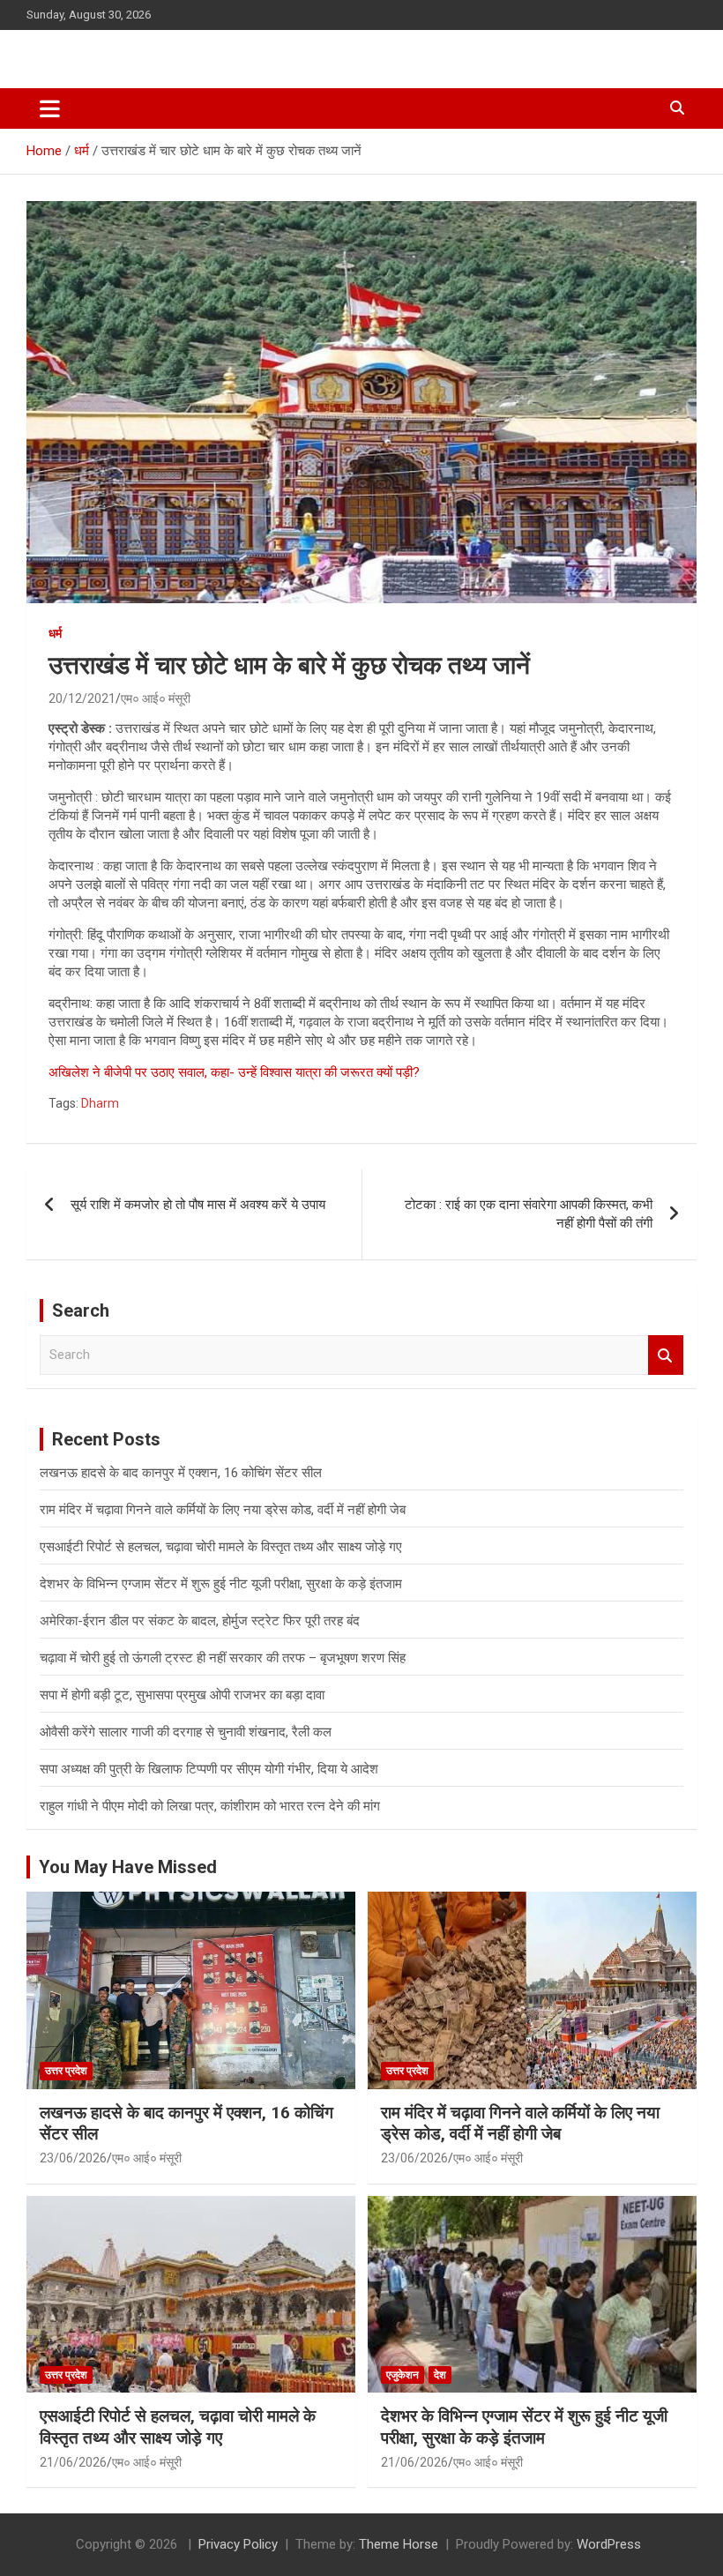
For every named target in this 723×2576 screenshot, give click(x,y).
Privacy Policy (238, 2544)
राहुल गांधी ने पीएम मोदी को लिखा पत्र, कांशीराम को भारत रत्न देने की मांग (210, 1806)
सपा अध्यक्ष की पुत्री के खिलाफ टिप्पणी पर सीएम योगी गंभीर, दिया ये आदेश (209, 1769)
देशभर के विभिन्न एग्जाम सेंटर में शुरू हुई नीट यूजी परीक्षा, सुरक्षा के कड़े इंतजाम (221, 1584)
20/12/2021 (82, 698)
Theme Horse (399, 2544)
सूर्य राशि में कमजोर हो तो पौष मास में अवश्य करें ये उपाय (198, 1205)
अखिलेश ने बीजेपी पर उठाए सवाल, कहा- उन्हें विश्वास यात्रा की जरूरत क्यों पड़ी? (234, 1072)
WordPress (609, 2544)
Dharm (100, 1103)
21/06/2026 (73, 2462)
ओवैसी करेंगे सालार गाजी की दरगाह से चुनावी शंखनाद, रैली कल (186, 1732)
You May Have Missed (128, 1867)
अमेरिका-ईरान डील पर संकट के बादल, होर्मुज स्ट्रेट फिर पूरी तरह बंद (200, 1621)
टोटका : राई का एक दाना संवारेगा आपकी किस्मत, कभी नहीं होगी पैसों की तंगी (529, 1214)
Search (666, 1355)
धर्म (55, 633)
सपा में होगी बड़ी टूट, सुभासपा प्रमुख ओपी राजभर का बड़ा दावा (182, 1695)
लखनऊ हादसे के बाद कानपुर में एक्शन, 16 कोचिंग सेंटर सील (181, 1473)
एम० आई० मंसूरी (156, 698)
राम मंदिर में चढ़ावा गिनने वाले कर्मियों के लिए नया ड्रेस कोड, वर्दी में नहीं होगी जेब (223, 1510)
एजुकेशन (402, 2375)
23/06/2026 (73, 2158)
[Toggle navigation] (50, 108)
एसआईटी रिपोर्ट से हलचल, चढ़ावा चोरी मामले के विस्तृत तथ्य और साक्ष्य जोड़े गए (221, 1547)
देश (440, 2375)
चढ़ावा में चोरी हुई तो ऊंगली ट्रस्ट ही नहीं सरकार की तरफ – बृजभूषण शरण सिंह (223, 1658)
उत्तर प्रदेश (66, 2071)
